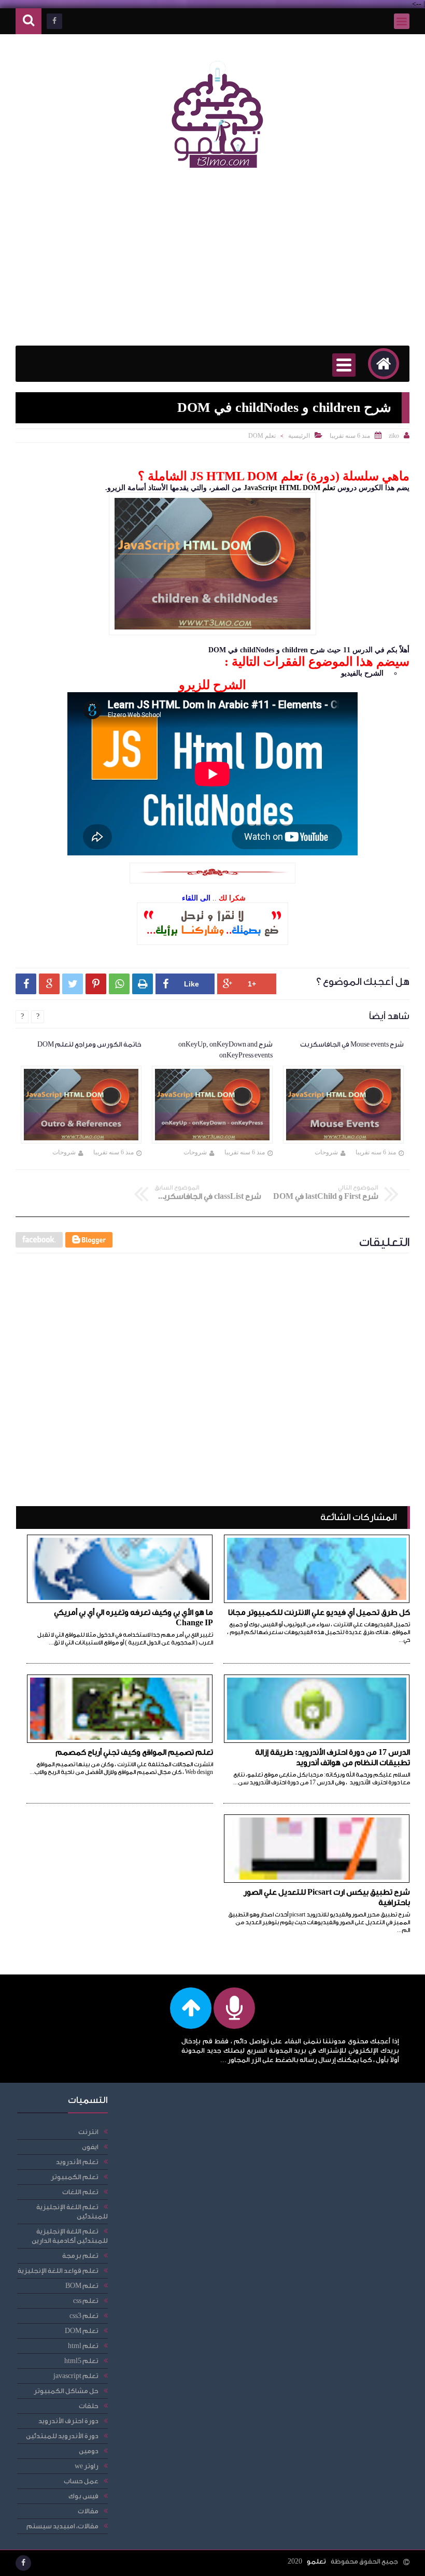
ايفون (90, 2147)
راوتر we (87, 2466)
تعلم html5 (81, 2361)
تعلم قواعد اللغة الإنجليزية (58, 2271)
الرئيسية (299, 436)
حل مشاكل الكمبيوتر (66, 2391)
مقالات (88, 2511)
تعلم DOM (262, 436)
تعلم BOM (82, 2286)
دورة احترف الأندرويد (68, 2421)
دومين (89, 2451)
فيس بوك (83, 2496)
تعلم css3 (84, 2316)
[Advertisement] (212, 263)
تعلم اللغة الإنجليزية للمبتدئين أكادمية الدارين (70, 2236)
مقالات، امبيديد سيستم (62, 2526)
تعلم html (83, 2346)
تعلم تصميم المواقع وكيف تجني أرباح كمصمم (134, 1752)
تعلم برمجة (80, 2256)
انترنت (88, 2132)
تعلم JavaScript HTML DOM (289, 488)
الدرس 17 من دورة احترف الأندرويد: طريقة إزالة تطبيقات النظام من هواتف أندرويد (332, 1758)
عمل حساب (81, 2481)
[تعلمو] (218, 175)
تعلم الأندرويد (77, 2162)
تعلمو (316, 2561)
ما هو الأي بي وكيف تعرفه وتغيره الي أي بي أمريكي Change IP (133, 1618)
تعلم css (86, 2301)
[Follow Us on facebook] (23, 2563)
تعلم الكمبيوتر (75, 2177)
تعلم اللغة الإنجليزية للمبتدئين (72, 2212)
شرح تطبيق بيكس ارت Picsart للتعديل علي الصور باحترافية (327, 1898)
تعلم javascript (76, 2376)
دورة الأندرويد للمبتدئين (62, 2436)
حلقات (89, 2406)
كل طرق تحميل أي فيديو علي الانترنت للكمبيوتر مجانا (319, 1613)
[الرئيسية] (384, 364)
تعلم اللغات (80, 2192)
